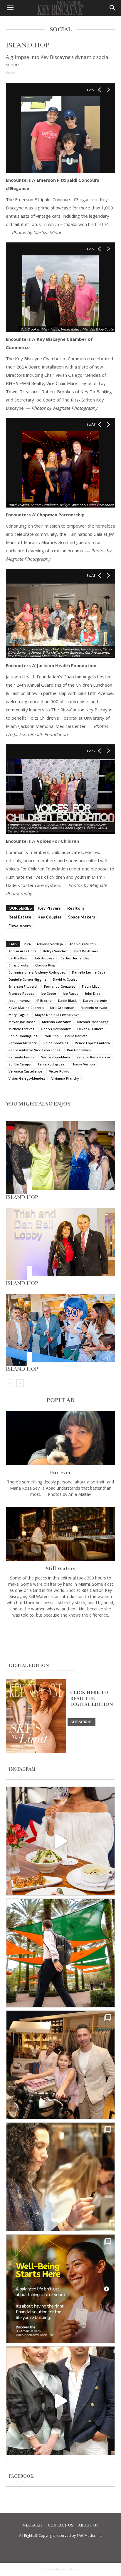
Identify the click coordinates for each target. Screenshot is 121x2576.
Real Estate (20, 917)
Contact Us (61, 2525)
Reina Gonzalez (56, 1043)
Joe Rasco (70, 993)
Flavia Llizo (91, 986)
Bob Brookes (44, 958)
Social (11, 73)
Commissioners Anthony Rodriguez (37, 972)
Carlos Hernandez (75, 958)
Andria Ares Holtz (22, 951)
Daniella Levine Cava (89, 972)
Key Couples (50, 917)
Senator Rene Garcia (93, 1057)
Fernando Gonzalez (60, 986)
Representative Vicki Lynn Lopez (35, 1050)
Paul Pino (51, 1036)
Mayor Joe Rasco (22, 1022)
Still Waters (60, 1569)
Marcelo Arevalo (94, 1008)
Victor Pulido (59, 1071)
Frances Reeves (21, 993)
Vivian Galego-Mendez (27, 1078)
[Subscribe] (81, 1722)
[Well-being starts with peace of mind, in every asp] (60, 2289)
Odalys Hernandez (56, 1029)
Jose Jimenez (19, 1001)
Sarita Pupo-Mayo (56, 1057)
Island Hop (22, 1197)
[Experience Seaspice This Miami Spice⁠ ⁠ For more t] (60, 1841)
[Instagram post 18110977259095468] (60, 2065)
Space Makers (82, 917)
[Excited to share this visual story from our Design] (60, 2177)
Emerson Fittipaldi (23, 986)
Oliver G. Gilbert (90, 1029)
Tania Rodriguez (51, 1064)
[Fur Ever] (60, 1438)
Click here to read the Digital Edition (92, 1698)
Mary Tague (19, 1015)
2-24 (27, 944)
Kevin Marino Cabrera (26, 1008)
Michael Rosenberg (93, 1022)
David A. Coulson (66, 979)
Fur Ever (60, 1473)
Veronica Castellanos (26, 1071)
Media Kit (33, 2525)
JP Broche (44, 1001)
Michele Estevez (21, 1029)
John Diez (93, 993)
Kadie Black (67, 1001)
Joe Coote (48, 993)
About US (88, 2525)
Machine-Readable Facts (60, 2569)
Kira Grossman (62, 1008)
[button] (10, 8)
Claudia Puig (45, 965)
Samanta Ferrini (22, 1057)
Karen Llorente (95, 1001)
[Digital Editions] (36, 1752)
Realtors (76, 908)
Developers (20, 926)
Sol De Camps (20, 1064)
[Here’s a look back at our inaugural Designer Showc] (60, 2401)
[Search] (113, 8)
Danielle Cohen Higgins (27, 979)
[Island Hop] (60, 1157)
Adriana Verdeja (50, 944)
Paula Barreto (76, 1036)
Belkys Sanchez (55, 951)
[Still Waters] (60, 1534)
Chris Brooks (19, 965)
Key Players (49, 908)
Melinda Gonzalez (56, 1022)
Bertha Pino (18, 958)
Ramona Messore (23, 1043)
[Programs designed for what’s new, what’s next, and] (60, 1953)
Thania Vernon (83, 1064)
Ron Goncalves (79, 1050)
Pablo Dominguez (23, 1036)
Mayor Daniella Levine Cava (57, 1015)
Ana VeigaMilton (83, 944)
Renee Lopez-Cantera (92, 1043)
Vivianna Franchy (65, 1078)
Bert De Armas (86, 951)
